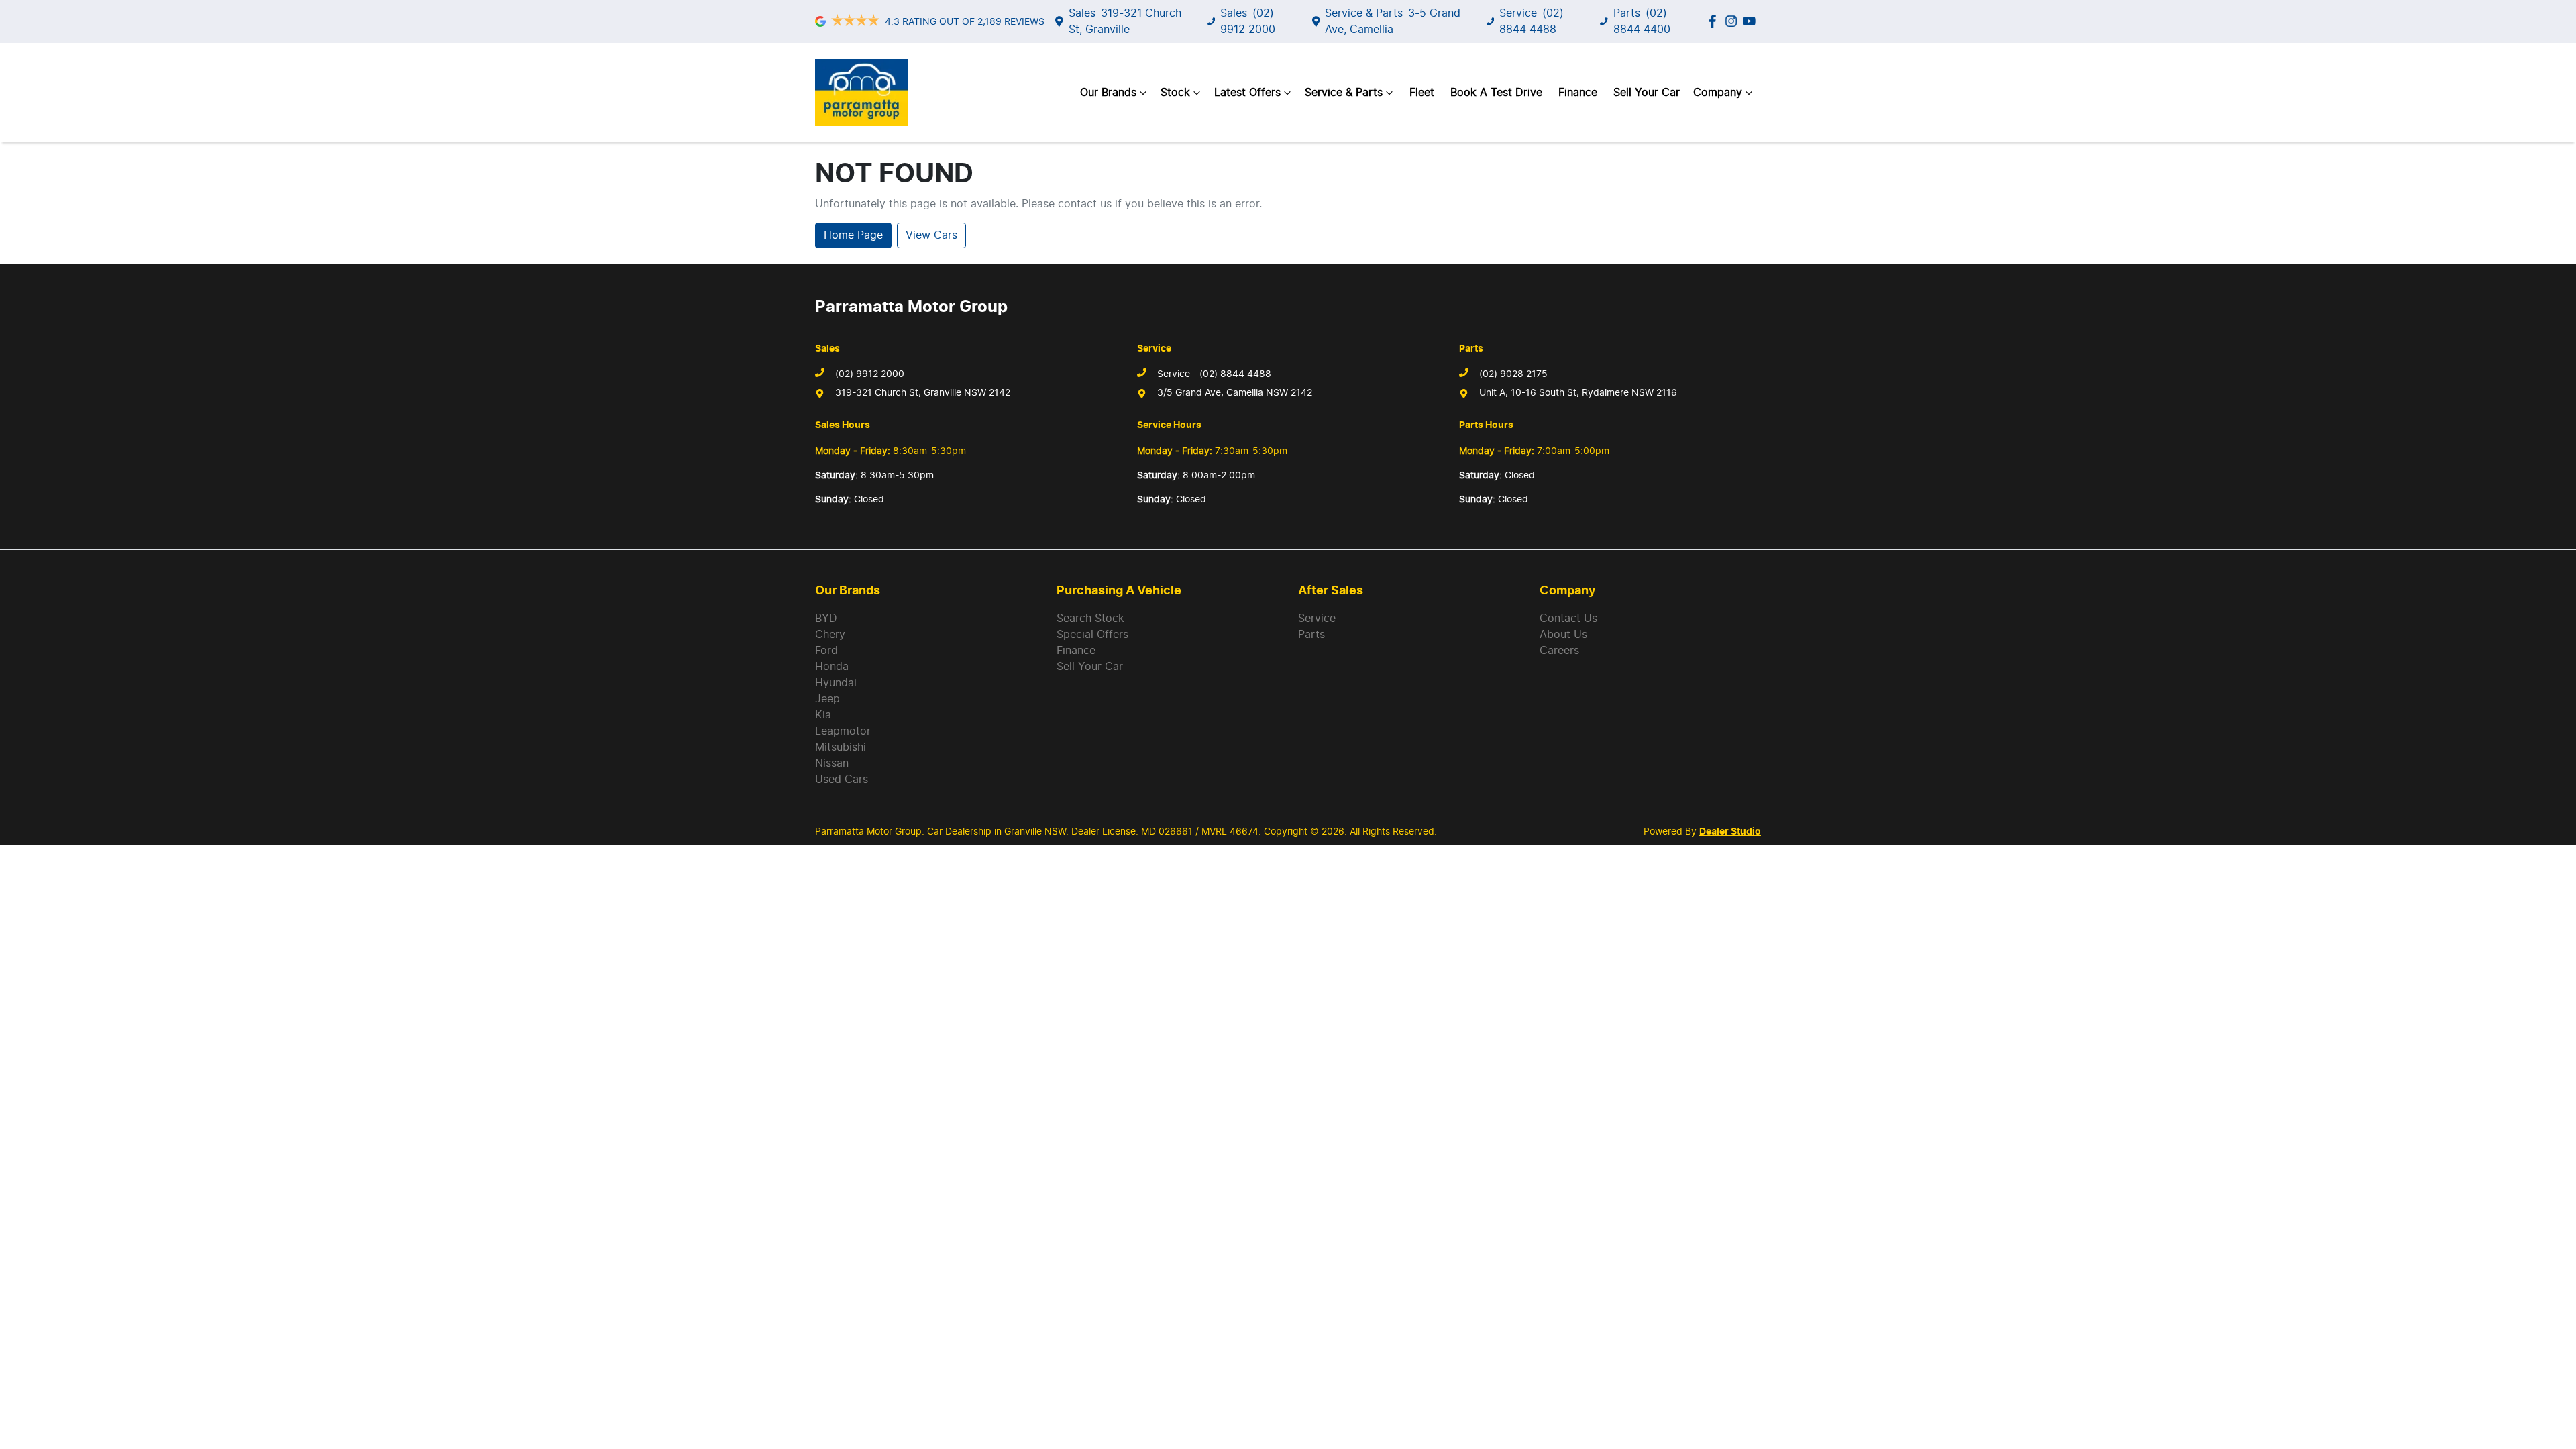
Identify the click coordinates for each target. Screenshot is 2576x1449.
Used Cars (842, 780)
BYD (826, 619)
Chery (830, 635)
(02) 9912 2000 (870, 374)
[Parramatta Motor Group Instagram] (1734, 21)
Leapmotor (843, 731)
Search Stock (1090, 619)
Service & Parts (1344, 93)
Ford (826, 651)
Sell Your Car (1647, 93)
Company (1718, 93)
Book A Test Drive (1496, 93)
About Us (1563, 635)
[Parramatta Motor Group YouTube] (1752, 21)
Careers (1559, 651)
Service (1317, 619)
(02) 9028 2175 (1513, 374)
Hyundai (836, 683)
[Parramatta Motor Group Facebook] (1715, 21)
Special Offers (1092, 635)
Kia (823, 715)
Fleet (1422, 93)
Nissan (832, 763)
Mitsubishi (841, 747)
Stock (1175, 93)
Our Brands (1108, 93)
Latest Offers (1247, 93)
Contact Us (1568, 619)
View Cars (931, 235)
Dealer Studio (1730, 832)
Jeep (827, 699)
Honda (832, 667)
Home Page (853, 235)
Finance (1578, 93)
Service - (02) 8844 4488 (1214, 374)
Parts (1311, 635)
